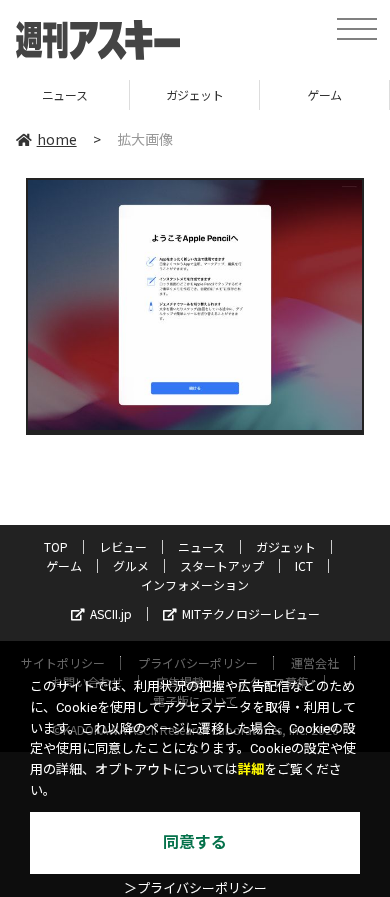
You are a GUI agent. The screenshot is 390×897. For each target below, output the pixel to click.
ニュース (201, 546)
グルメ (131, 565)
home (57, 139)
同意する (195, 842)
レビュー (123, 546)
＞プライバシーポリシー (195, 888)
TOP (56, 546)
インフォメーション (195, 584)
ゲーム (266, 94)
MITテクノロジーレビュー (251, 613)
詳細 (251, 769)
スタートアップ (222, 565)
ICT (304, 565)
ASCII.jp (111, 613)
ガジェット (137, 94)
